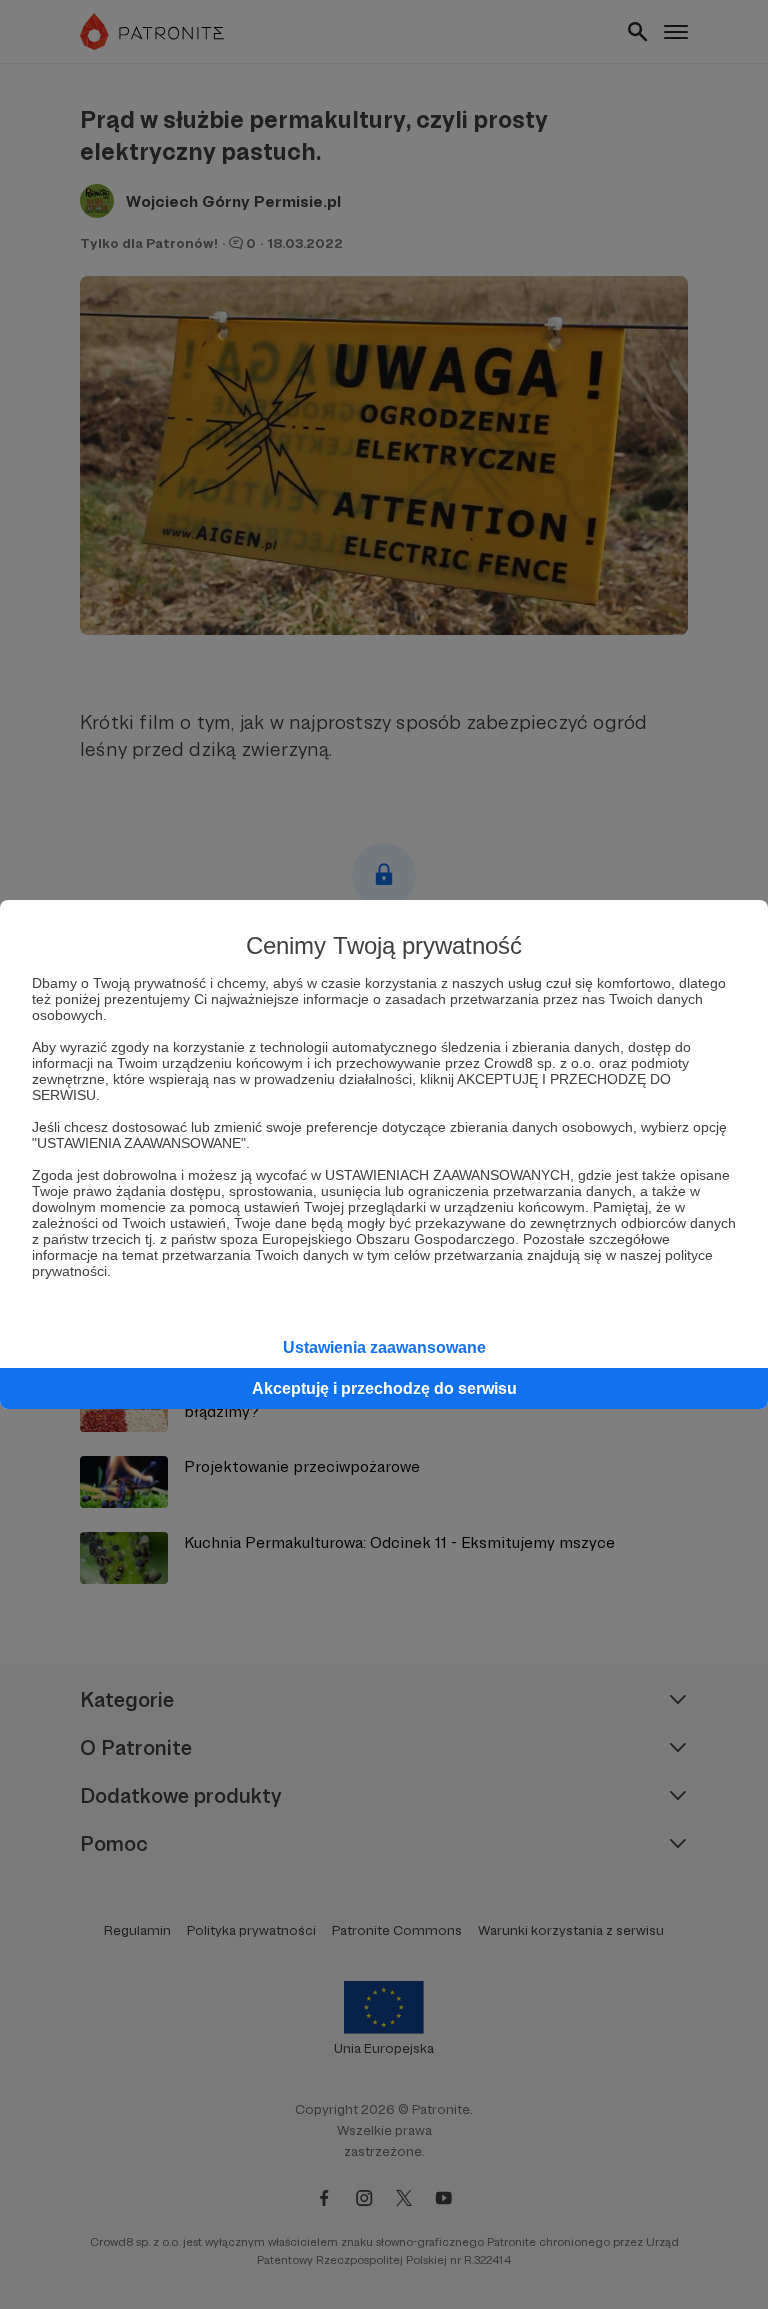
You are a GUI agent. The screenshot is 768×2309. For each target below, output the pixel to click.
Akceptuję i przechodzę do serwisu (384, 1388)
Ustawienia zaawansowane (384, 1347)
